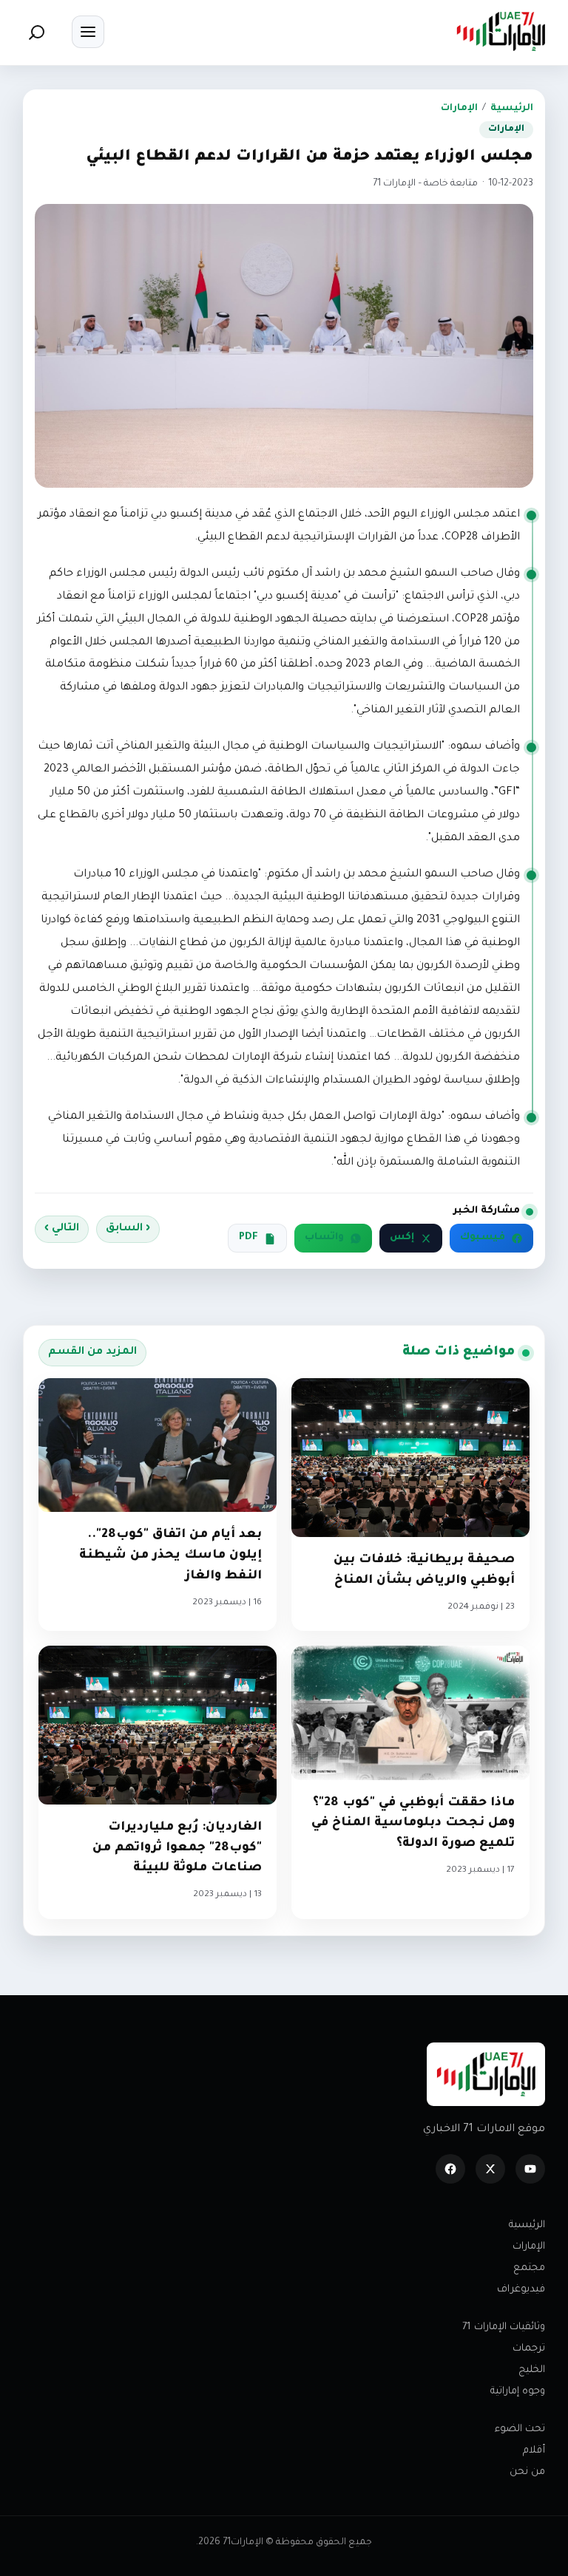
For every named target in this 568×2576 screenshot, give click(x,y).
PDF (248, 1238)
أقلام (534, 2451)
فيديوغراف (521, 2290)
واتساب (324, 1238)
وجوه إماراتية (518, 2392)
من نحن (527, 2472)
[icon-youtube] (530, 2169)
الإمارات (459, 109)
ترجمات (529, 2349)
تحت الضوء (520, 2429)
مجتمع (529, 2268)
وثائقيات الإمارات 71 (504, 2327)
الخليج (532, 2370)
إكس (402, 1238)
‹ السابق (128, 1229)
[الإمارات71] (501, 31)
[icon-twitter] (490, 2169)
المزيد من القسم (92, 1352)
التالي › (62, 1229)
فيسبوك (483, 1238)
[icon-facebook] (450, 2169)
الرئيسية (512, 109)
